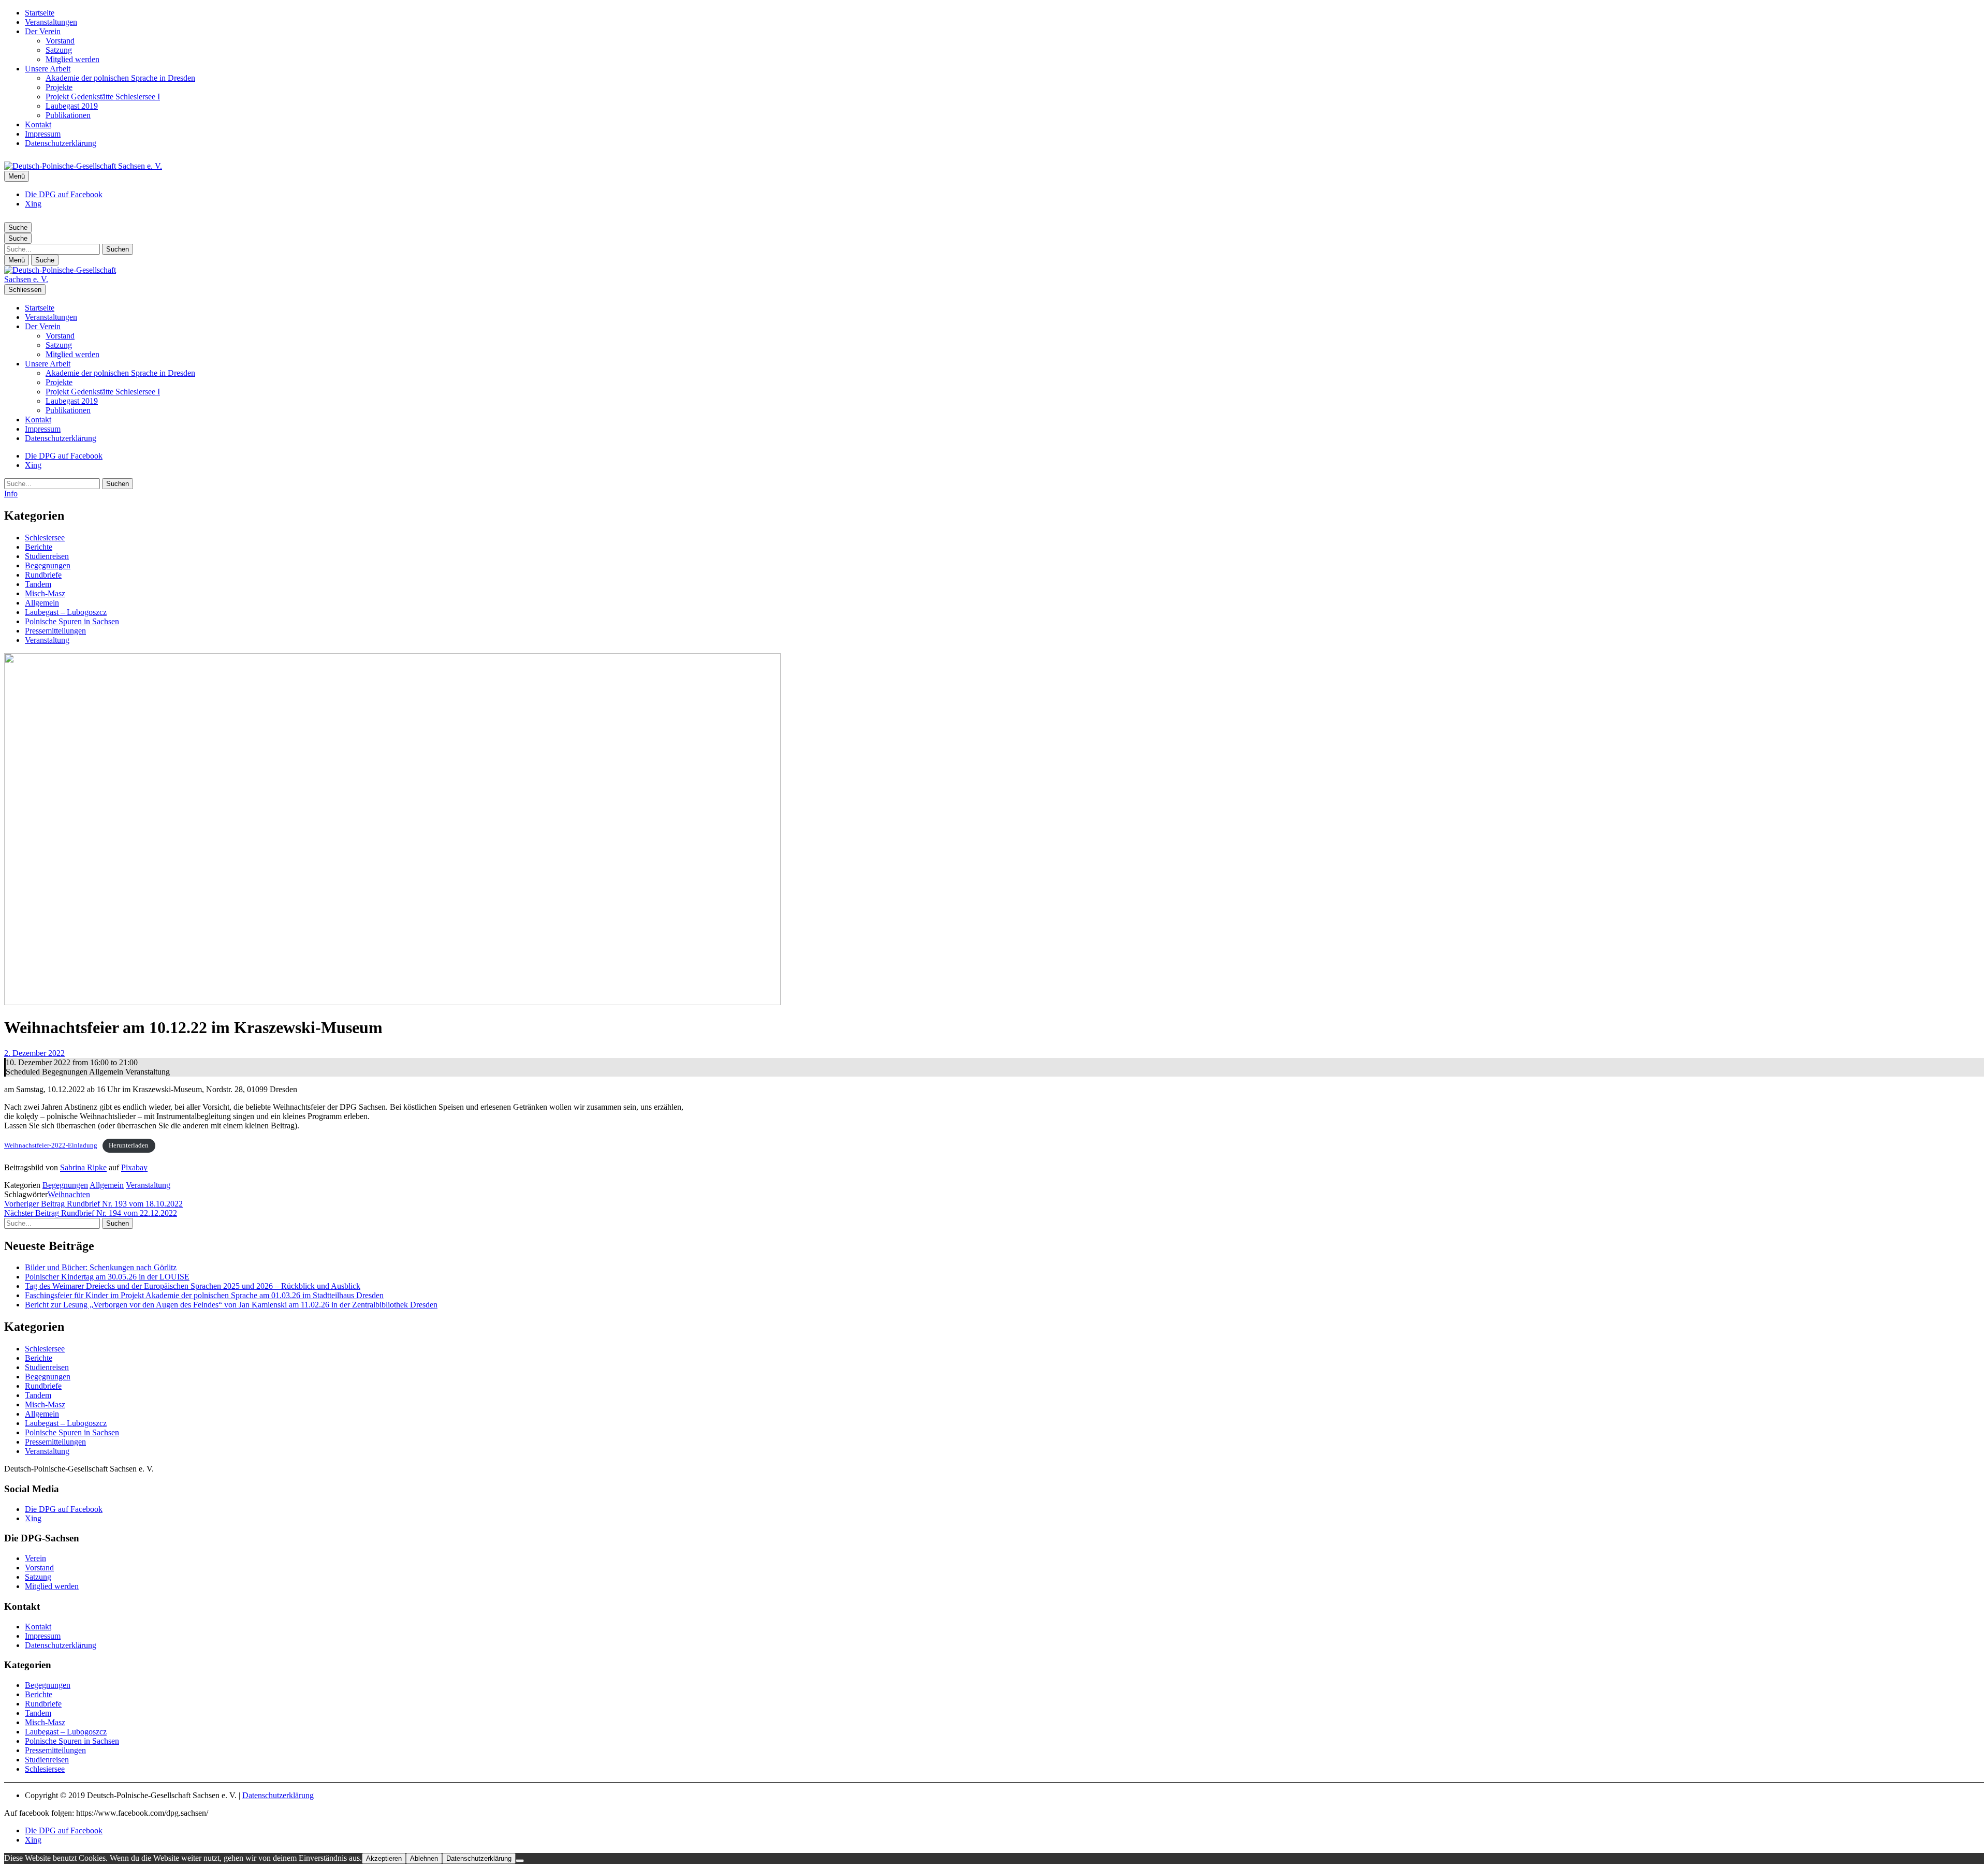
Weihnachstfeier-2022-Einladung (51, 1145)
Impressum (43, 134)
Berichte (39, 547)
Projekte (59, 87)
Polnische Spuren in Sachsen (72, 621)
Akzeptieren (384, 1858)
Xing (33, 204)
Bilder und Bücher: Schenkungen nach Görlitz (101, 1267)
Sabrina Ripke (83, 1167)
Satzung (59, 50)
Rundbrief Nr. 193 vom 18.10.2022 (93, 1204)
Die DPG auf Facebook (64, 194)
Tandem (38, 584)
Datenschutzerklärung (61, 143)
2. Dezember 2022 (34, 1053)
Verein (35, 1558)
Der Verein (43, 31)
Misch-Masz (45, 593)
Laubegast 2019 (72, 106)
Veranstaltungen (51, 22)
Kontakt (38, 124)
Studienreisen (47, 556)
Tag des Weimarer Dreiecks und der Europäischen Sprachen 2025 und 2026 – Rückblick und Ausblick (193, 1286)
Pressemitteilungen (55, 631)
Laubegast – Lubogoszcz (66, 612)
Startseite (40, 13)
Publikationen (68, 115)
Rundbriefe (43, 575)
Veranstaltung (47, 640)
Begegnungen (48, 565)
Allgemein (42, 603)
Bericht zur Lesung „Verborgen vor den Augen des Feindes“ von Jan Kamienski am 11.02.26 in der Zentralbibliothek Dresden (231, 1305)
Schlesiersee (45, 538)
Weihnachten (69, 1194)
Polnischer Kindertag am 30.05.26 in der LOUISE (107, 1277)
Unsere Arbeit (48, 69)
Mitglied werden (72, 59)
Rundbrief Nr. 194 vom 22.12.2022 (91, 1213)
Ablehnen (424, 1858)
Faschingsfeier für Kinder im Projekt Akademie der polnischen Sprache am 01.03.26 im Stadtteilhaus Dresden (204, 1295)
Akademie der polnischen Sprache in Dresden (120, 78)
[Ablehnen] (520, 1861)
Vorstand (60, 41)
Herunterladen (129, 1145)
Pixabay (134, 1167)
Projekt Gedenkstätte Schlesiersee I (103, 97)
